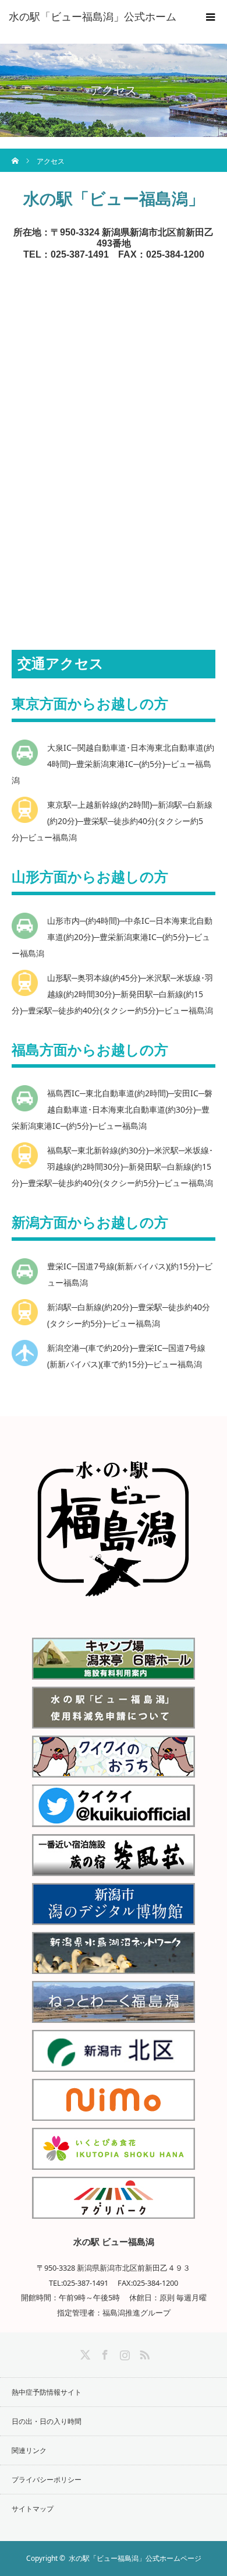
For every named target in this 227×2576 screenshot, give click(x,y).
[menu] (211, 16)
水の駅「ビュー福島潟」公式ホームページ (135, 2558)
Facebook (104, 2353)
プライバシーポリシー (47, 2480)
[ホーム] (15, 153)
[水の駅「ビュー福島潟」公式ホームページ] (114, 1614)
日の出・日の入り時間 (47, 2421)
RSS (143, 2353)
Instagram (123, 2353)
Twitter (84, 2353)
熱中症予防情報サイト (47, 2392)
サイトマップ (33, 2509)
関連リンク (29, 2450)
